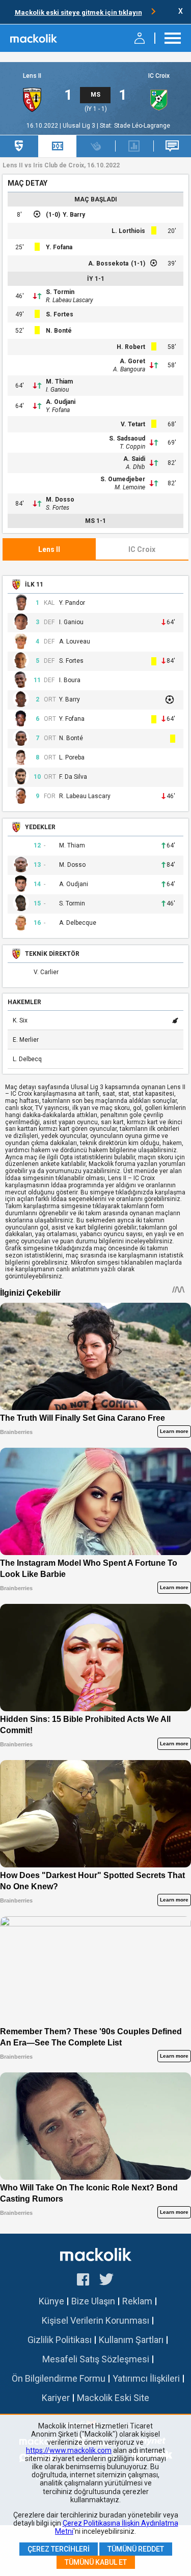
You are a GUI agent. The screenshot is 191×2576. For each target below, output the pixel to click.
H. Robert (131, 347)
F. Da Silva (73, 777)
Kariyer (56, 2398)
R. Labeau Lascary (70, 300)
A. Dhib (135, 467)
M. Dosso (60, 500)
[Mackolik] (34, 38)
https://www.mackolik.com (69, 2450)
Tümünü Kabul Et (96, 2562)
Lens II (32, 76)
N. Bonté (59, 331)
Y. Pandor (72, 603)
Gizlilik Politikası (60, 2340)
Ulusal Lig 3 (80, 126)
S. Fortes (60, 314)
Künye (51, 2301)
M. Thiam (59, 382)
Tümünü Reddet (136, 2549)
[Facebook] (83, 2281)
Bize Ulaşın (93, 2301)
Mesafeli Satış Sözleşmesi (96, 2359)
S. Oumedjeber (123, 479)
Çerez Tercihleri (59, 2549)
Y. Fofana (59, 247)
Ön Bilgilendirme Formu (59, 2378)
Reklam (137, 2301)
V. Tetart (133, 424)
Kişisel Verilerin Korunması (95, 2320)
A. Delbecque (78, 923)
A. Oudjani (61, 402)
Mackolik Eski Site (113, 2398)
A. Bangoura (129, 369)
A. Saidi (134, 459)
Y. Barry (74, 215)
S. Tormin (60, 292)
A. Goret (132, 361)
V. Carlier (46, 972)
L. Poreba (72, 758)
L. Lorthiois (128, 231)
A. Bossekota (108, 264)
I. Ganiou (57, 390)
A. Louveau (75, 642)
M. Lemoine (130, 487)
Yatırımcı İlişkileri (146, 2378)
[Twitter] (107, 2281)
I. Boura (70, 680)
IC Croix (159, 76)
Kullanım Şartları (131, 2340)
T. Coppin (132, 447)
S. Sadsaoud (127, 438)
